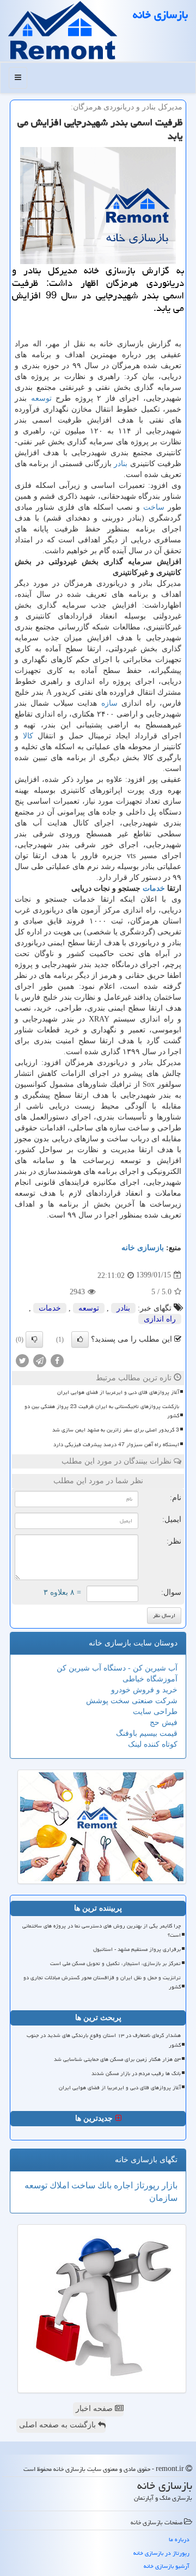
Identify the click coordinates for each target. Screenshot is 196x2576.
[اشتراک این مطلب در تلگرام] (40, 1360)
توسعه (41, 398)
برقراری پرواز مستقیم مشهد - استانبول (137, 1949)
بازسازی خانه (160, 15)
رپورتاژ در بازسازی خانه (161, 2553)
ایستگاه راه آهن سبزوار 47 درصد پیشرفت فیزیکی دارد (116, 1445)
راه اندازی (160, 1319)
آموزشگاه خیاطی (150, 1679)
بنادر (121, 464)
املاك (58, 2185)
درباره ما (179, 2539)
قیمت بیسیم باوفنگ (147, 1733)
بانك (103, 2185)
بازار (169, 2185)
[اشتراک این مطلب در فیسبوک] (57, 1360)
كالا (28, 736)
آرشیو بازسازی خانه (167, 2566)
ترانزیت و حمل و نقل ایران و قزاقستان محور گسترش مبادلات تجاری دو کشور (102, 1982)
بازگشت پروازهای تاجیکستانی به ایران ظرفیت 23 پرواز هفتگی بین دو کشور (102, 1411)
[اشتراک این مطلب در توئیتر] (22, 1360)
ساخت (154, 507)
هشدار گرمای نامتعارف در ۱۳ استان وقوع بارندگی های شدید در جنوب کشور (104, 2040)
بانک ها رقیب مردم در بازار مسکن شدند (136, 2073)
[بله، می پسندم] (80, 1339)
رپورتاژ (146, 2185)
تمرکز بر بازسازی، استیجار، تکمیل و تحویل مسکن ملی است (115, 1963)
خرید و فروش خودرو (144, 1690)
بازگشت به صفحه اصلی (59, 2425)
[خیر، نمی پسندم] (34, 1339)
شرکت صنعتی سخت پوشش (132, 1701)
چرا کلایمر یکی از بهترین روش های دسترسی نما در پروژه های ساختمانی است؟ (102, 1931)
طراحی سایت (155, 1712)
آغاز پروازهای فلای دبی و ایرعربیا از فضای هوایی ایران (118, 1392)
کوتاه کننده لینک (153, 1744)
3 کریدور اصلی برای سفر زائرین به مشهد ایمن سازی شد (116, 1430)
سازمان (163, 2198)
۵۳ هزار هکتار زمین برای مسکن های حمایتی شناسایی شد (117, 2059)
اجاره (122, 2185)
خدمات (154, 888)
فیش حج (164, 1723)
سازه (109, 703)
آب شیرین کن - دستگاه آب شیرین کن (117, 1668)
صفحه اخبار (95, 2409)
